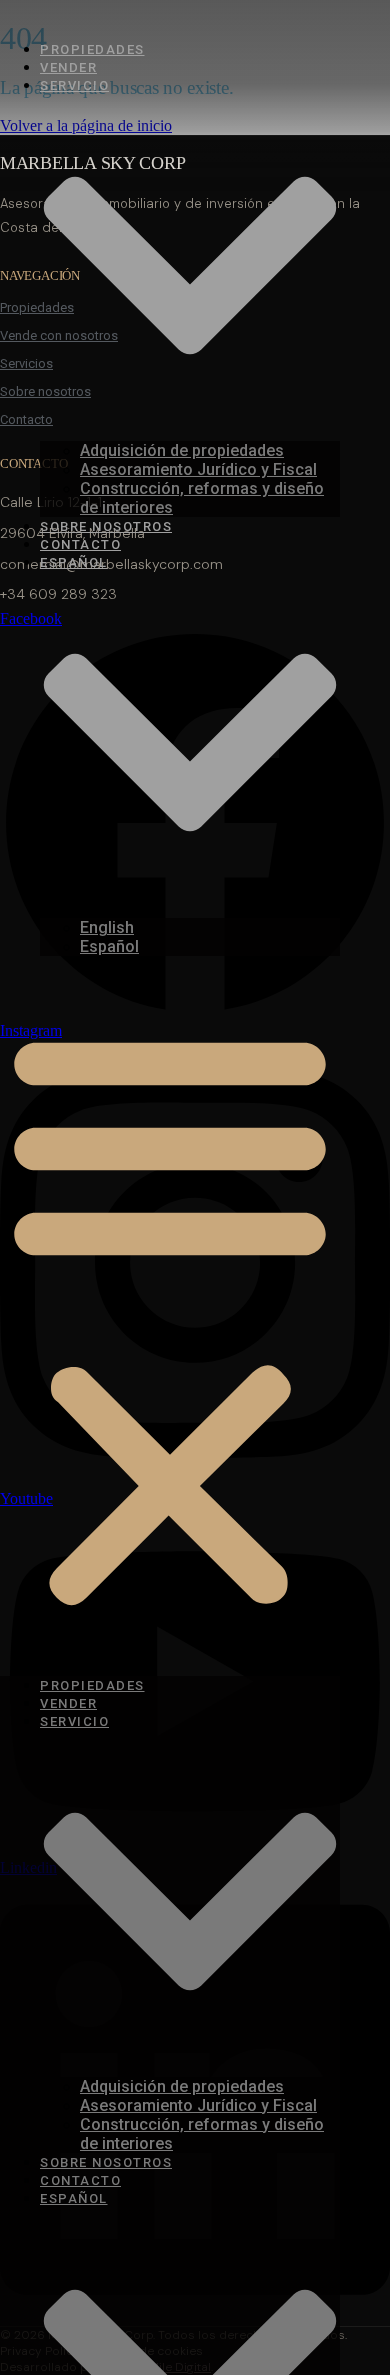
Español (109, 946)
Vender (68, 67)
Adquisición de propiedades (182, 450)
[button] (170, 1316)
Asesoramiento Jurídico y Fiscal (198, 469)
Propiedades (92, 49)
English (107, 927)
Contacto (80, 544)
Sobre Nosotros (106, 526)
